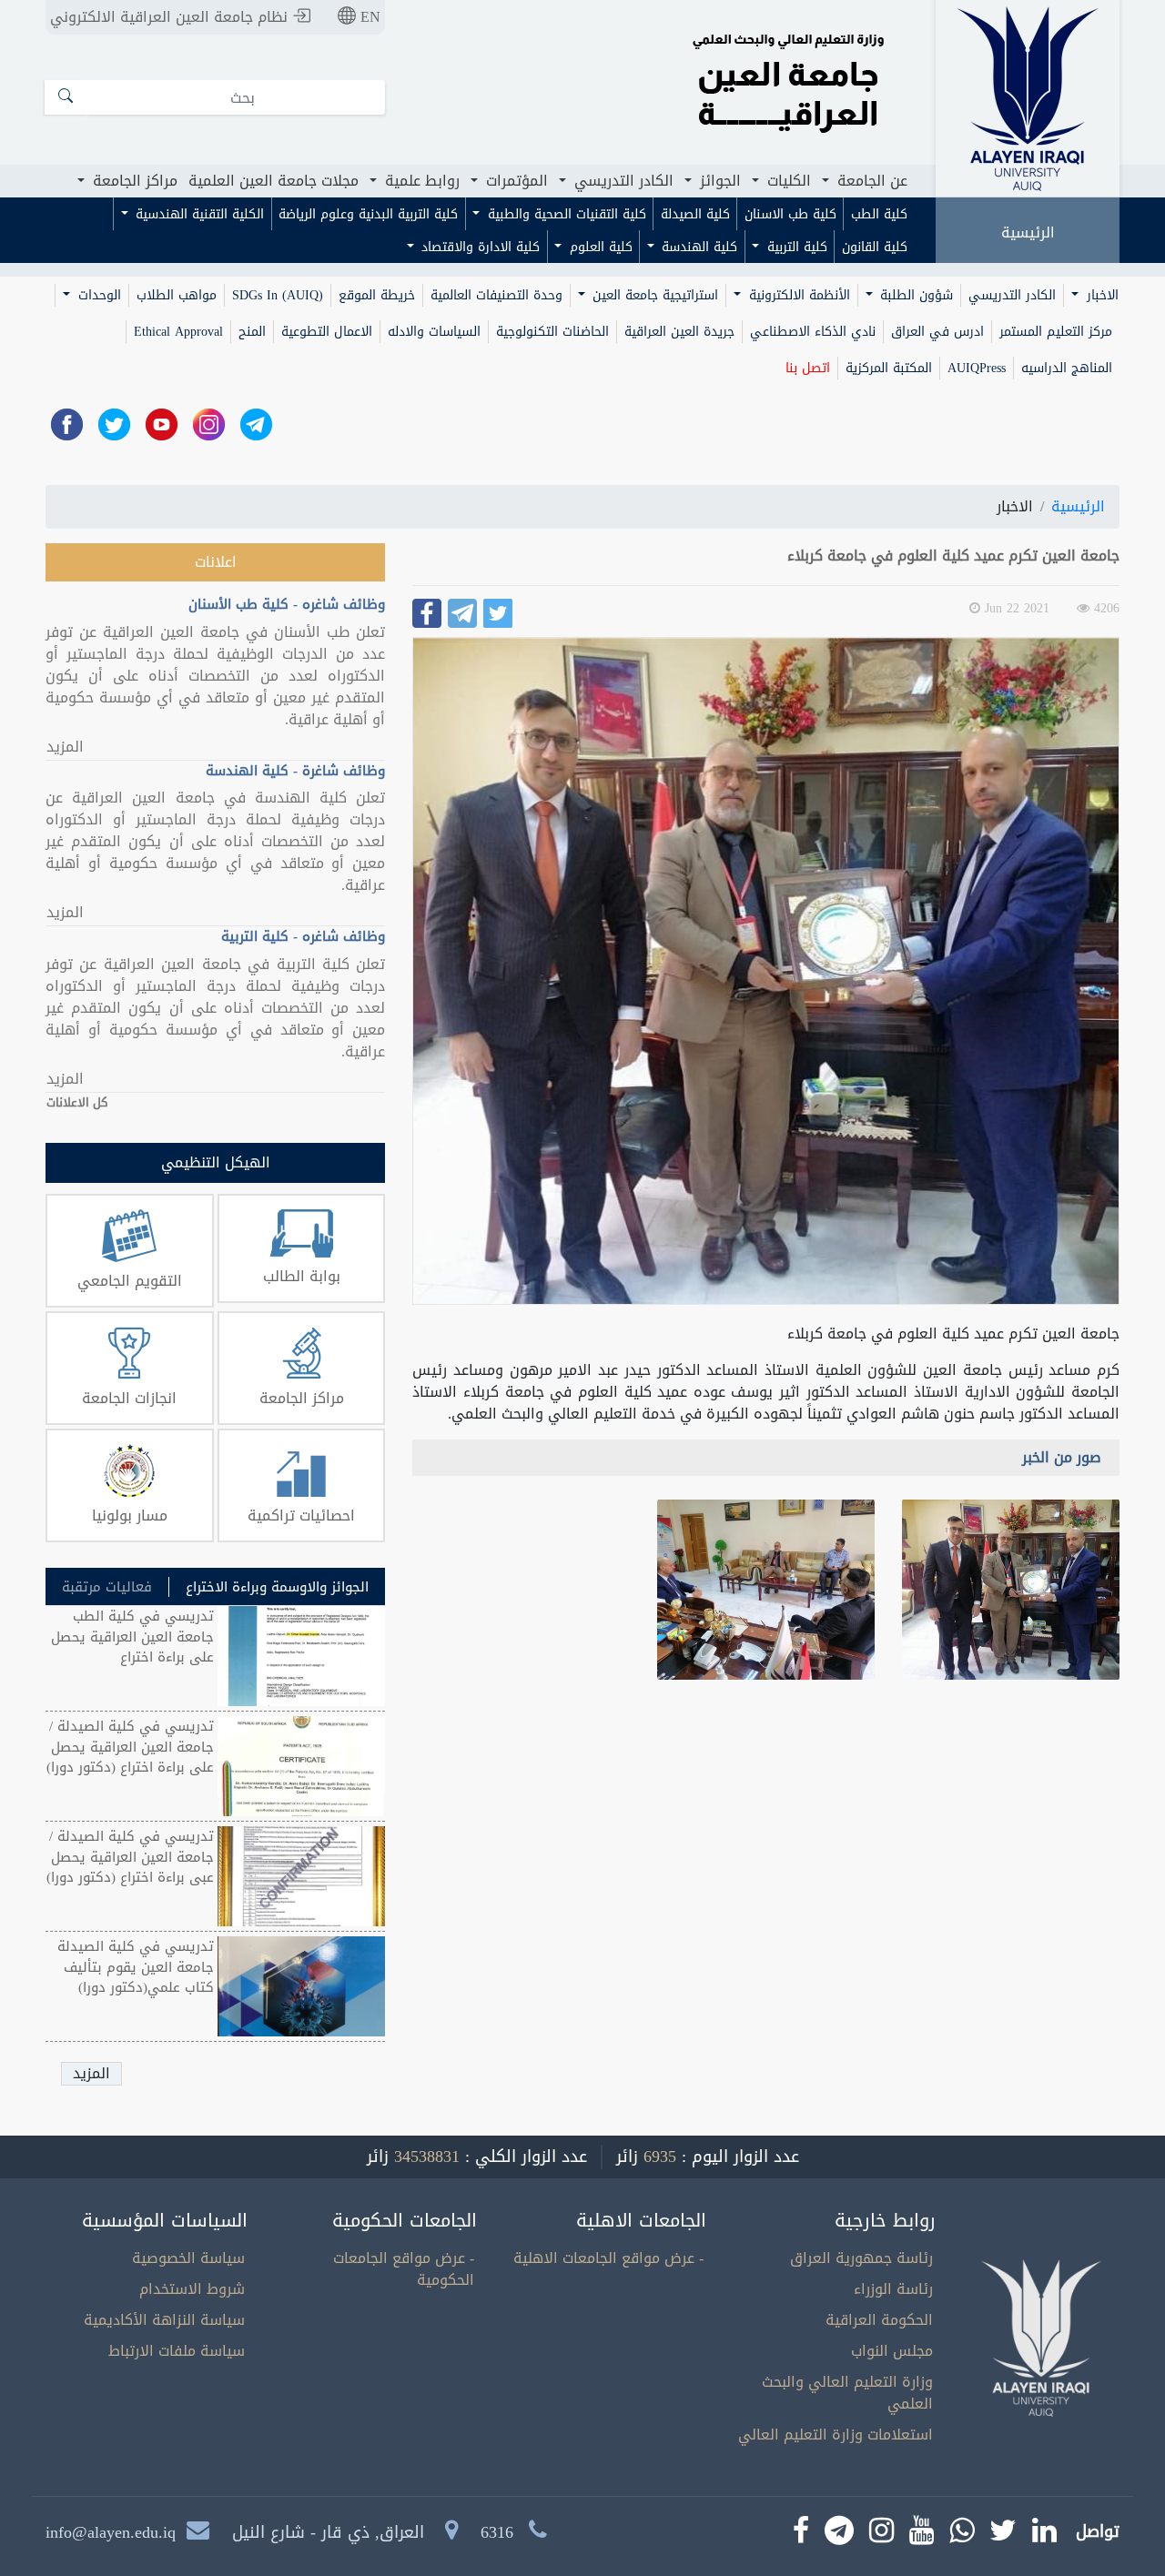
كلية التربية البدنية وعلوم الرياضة (368, 214)
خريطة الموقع (377, 295)
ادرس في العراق (937, 332)
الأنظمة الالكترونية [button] (797, 295)
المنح (252, 332)
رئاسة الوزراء (893, 2289)
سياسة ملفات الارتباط (177, 2351)
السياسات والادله (434, 332)
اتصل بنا (808, 368)
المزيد (65, 747)
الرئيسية (1028, 232)
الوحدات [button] (97, 295)
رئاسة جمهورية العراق (861, 2258)
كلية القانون (875, 247)
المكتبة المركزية (889, 368)
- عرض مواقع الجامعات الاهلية (608, 2258)
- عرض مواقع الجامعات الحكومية (404, 2269)
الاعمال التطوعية (327, 332)
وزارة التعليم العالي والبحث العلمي (847, 2393)
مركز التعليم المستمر (1056, 332)
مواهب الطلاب (177, 295)
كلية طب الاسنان (790, 214)
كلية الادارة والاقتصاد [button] (478, 247)
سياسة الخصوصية (188, 2258)
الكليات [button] (787, 181)
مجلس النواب (892, 2351)
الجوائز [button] (718, 181)
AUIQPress (977, 368)
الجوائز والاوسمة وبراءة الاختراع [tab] (277, 1587)
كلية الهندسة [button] (697, 247)
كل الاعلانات (77, 1103)
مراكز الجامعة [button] (133, 181)
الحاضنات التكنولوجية (552, 332)
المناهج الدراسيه (1067, 368)
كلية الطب (879, 214)
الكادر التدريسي (1012, 295)
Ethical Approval (178, 332)
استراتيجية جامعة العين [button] (653, 295)
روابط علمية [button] (420, 181)
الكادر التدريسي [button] (622, 181)
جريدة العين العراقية (679, 332)
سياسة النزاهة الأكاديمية (164, 2320)
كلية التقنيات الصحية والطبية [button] (565, 214)
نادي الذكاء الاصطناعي (813, 332)
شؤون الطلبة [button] (914, 295)
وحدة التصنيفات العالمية (496, 295)
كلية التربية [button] (795, 247)
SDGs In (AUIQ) (278, 295)
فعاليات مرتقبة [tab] (107, 1587)
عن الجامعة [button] (870, 181)
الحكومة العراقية (879, 2320)
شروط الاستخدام (192, 2289)
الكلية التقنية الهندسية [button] (198, 214)
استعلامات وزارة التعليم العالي (836, 2435)
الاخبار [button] (1100, 295)
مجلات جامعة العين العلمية (274, 181)
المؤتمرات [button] (515, 181)
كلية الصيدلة (695, 214)
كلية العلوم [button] (599, 247)
